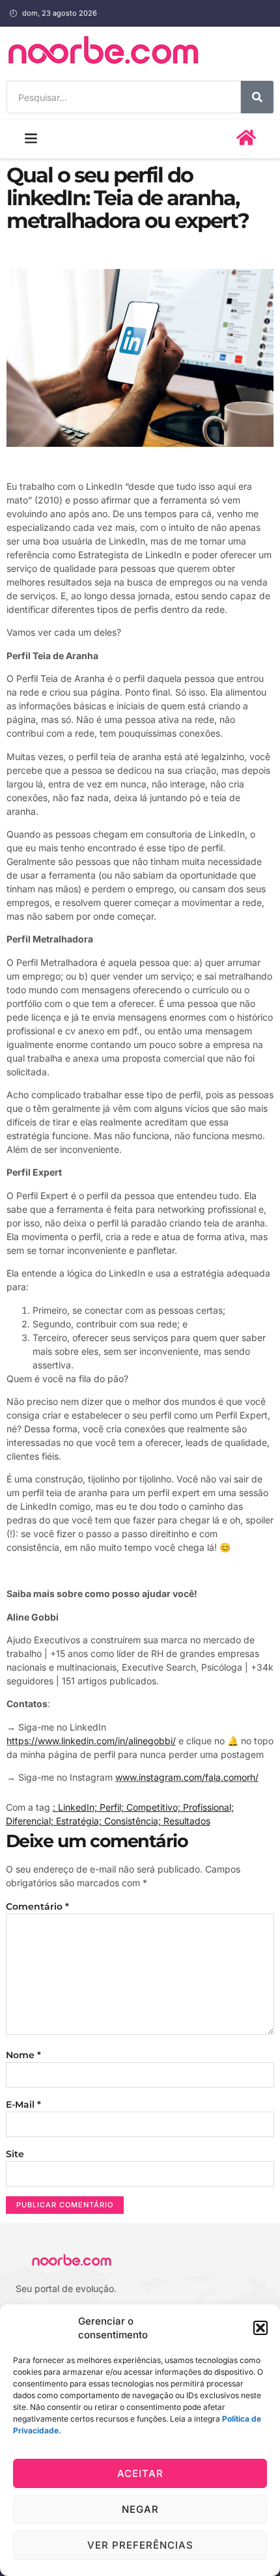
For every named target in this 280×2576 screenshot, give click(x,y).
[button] (260, 2328)
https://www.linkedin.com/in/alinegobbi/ (91, 1741)
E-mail (23, 2104)
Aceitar (140, 2473)
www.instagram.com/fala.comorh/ (187, 1777)
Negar (140, 2509)
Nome (23, 2055)
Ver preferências (140, 2545)
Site (15, 2154)
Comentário (37, 1906)
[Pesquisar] (257, 97)
